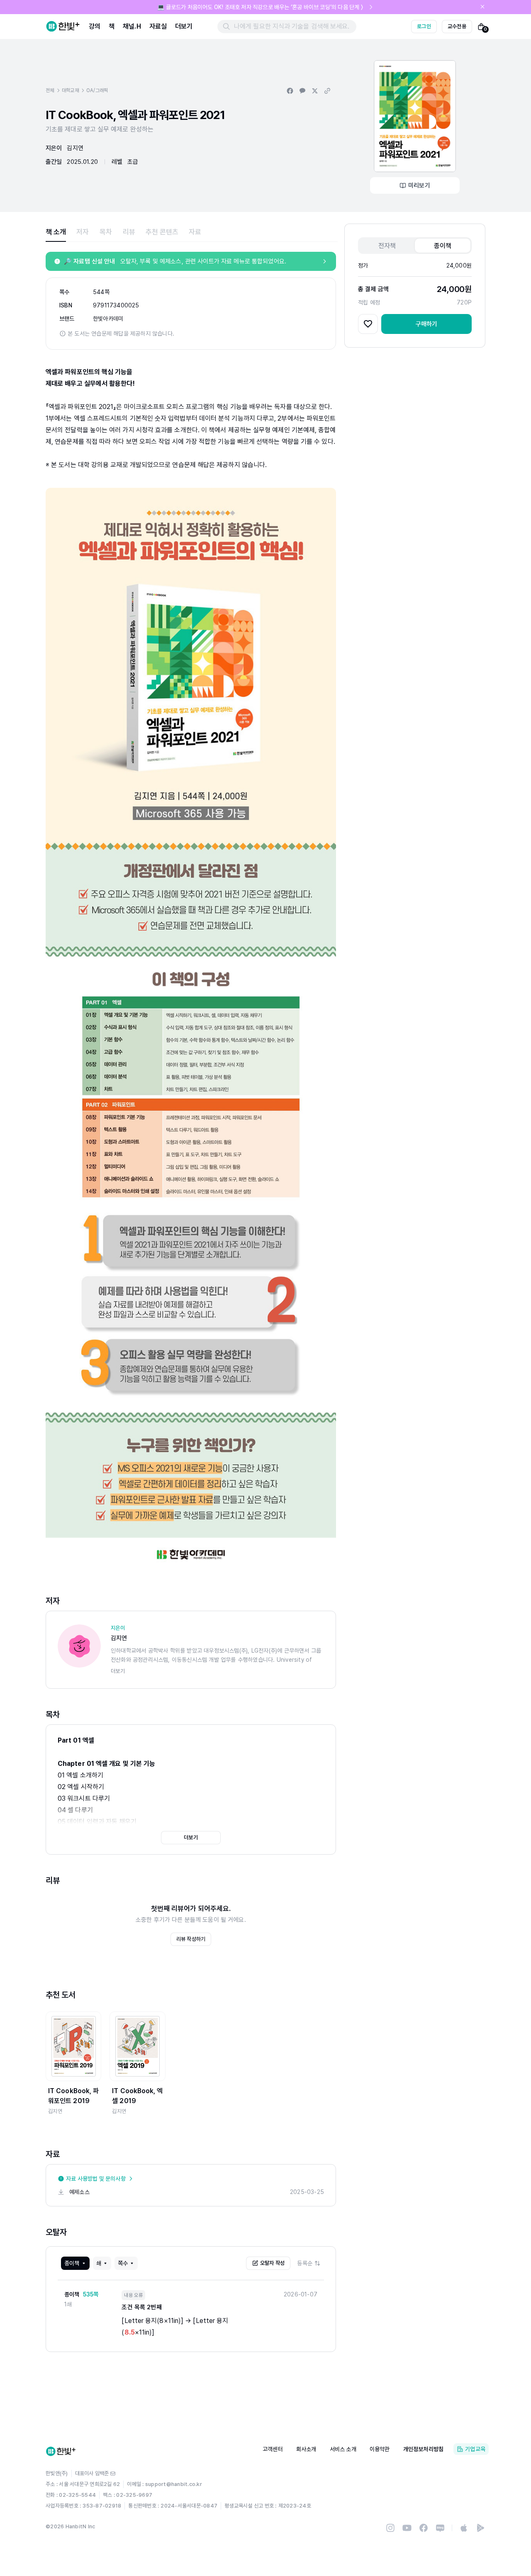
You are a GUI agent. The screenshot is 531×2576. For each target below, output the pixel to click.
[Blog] (440, 2528)
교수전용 (457, 26)
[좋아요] (368, 324)
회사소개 (306, 2449)
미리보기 (419, 185)
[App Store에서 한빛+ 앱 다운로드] (464, 2528)
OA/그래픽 (97, 90)
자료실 (158, 26)
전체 (50, 90)
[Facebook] (424, 2528)
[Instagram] (390, 2528)
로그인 (424, 26)
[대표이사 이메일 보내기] (113, 2474)
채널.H (132, 26)
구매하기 (427, 324)
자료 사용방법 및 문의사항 (96, 2179)
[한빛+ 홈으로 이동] (63, 27)
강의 (95, 26)
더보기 (184, 26)
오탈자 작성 (273, 2263)
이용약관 (380, 2449)
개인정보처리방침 (424, 2449)
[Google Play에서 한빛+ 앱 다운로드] (480, 2528)
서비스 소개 (343, 2449)
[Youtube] (407, 2528)
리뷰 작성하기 (191, 1939)
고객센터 (273, 2449)
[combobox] (309, 2263)
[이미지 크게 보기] (415, 116)
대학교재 (70, 90)
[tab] (56, 232)
